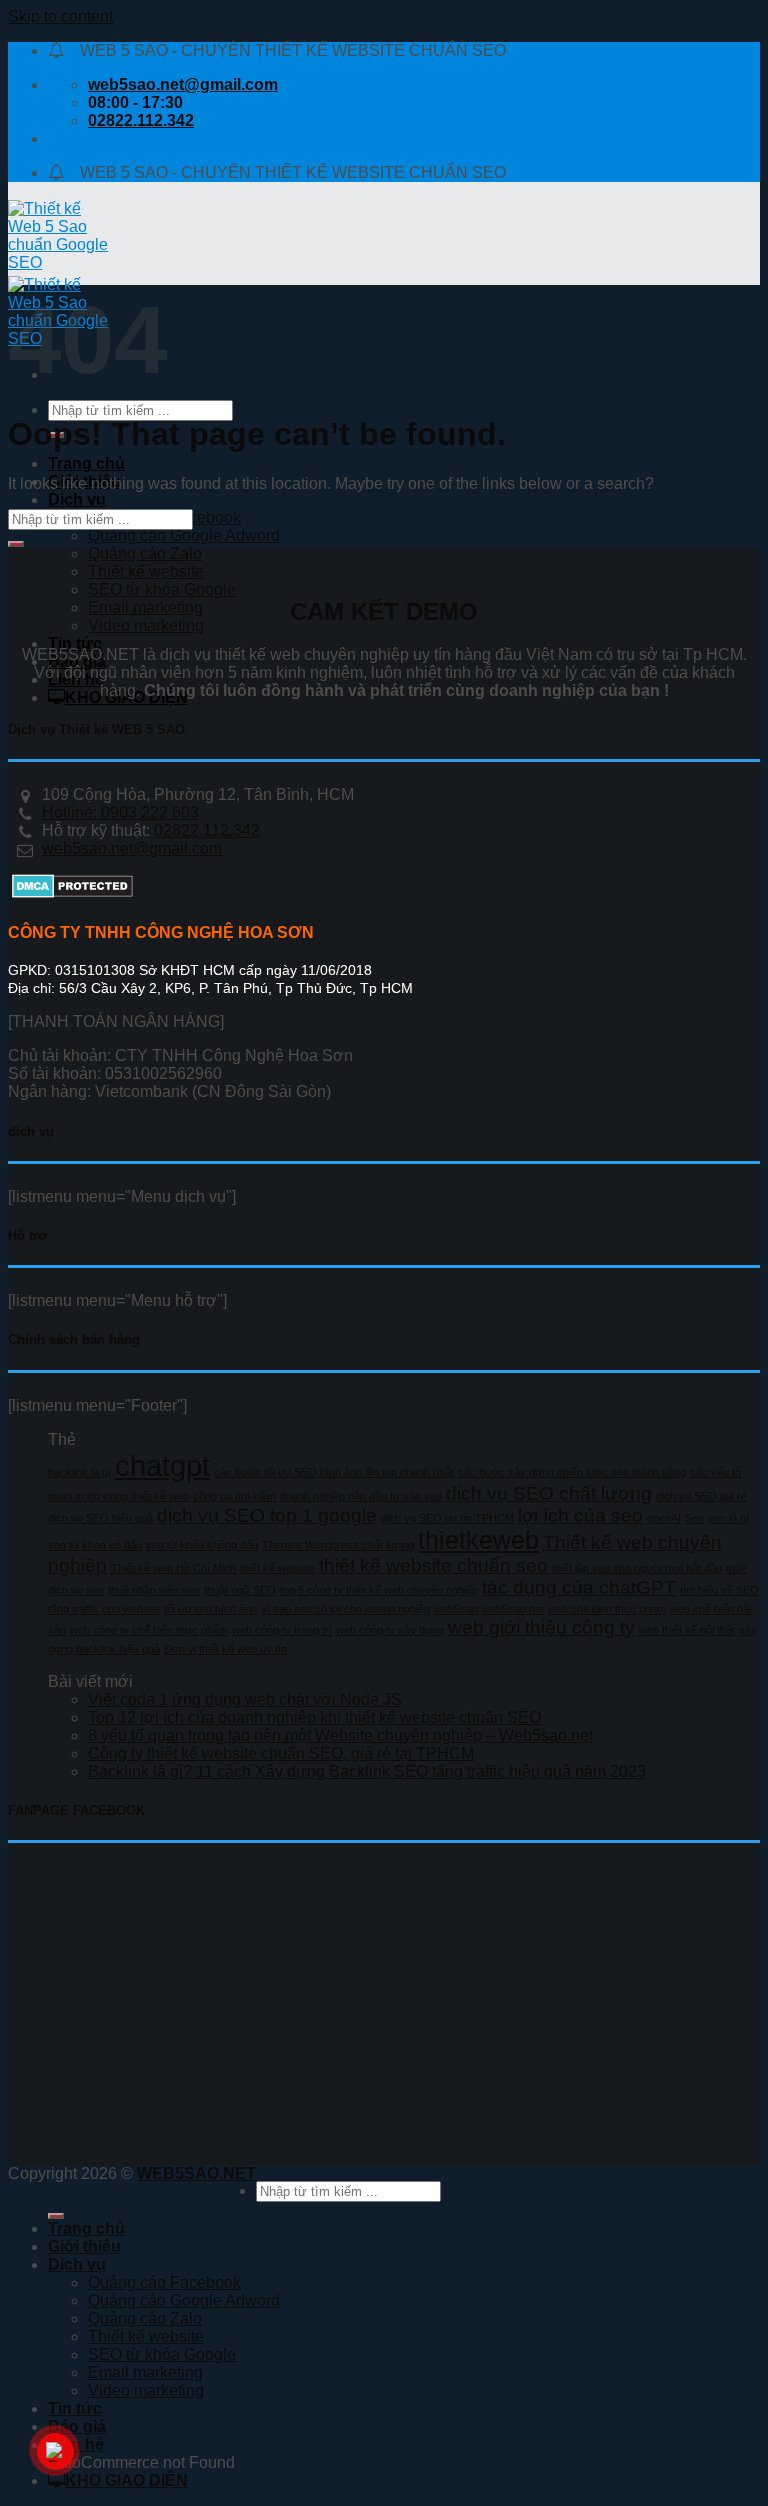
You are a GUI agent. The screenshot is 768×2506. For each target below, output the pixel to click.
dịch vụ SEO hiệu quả (100, 1518)
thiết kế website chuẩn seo (433, 1565)
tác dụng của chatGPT (579, 1587)
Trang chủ (86, 463)
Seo (694, 1518)
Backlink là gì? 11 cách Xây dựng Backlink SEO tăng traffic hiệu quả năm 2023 (367, 1771)
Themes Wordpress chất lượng (338, 1545)
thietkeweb (478, 1540)
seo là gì (728, 1518)
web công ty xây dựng (390, 1630)
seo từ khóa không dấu (202, 1545)
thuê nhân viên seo (154, 1590)
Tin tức (75, 643)
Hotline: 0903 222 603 (120, 812)
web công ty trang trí (282, 1630)
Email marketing (145, 607)
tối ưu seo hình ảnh (210, 1609)
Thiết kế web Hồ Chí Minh (173, 1568)
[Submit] (16, 544)
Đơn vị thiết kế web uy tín (225, 1649)
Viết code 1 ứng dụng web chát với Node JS (245, 1699)
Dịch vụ (77, 499)
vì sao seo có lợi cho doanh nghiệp (345, 1609)
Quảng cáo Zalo (145, 553)
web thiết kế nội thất (687, 1630)
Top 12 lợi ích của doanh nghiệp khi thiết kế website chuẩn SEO (314, 1717)
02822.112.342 (207, 830)
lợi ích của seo (580, 1515)
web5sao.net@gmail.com (132, 848)
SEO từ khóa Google (162, 589)
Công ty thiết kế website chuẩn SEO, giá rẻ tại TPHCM (281, 1753)
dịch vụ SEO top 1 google (267, 1515)
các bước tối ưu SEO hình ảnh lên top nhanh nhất (334, 1472)
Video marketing (146, 625)
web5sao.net (513, 1609)
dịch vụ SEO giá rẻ (701, 1496)
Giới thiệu (84, 2246)
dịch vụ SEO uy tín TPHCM (447, 1518)
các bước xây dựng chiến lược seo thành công (572, 1472)
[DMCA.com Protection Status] (70, 892)
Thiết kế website (146, 571)
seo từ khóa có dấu (95, 1545)
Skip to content (60, 16)
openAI (664, 1518)
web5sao (456, 1609)
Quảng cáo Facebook (164, 2282)
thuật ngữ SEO (240, 1590)
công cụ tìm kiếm (234, 1496)
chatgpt (162, 1465)
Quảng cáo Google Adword (184, 535)
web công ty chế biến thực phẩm (149, 1630)
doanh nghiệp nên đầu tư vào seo (361, 1496)
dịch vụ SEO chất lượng (549, 1493)
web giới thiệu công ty (541, 1627)
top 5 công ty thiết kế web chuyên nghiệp (379, 1590)
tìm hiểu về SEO (719, 1590)
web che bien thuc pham (607, 1609)
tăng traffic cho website (104, 1609)
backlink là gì (79, 1472)
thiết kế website (277, 1568)
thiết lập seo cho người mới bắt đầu (637, 1568)
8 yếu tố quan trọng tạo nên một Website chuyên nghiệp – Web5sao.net (340, 1735)
